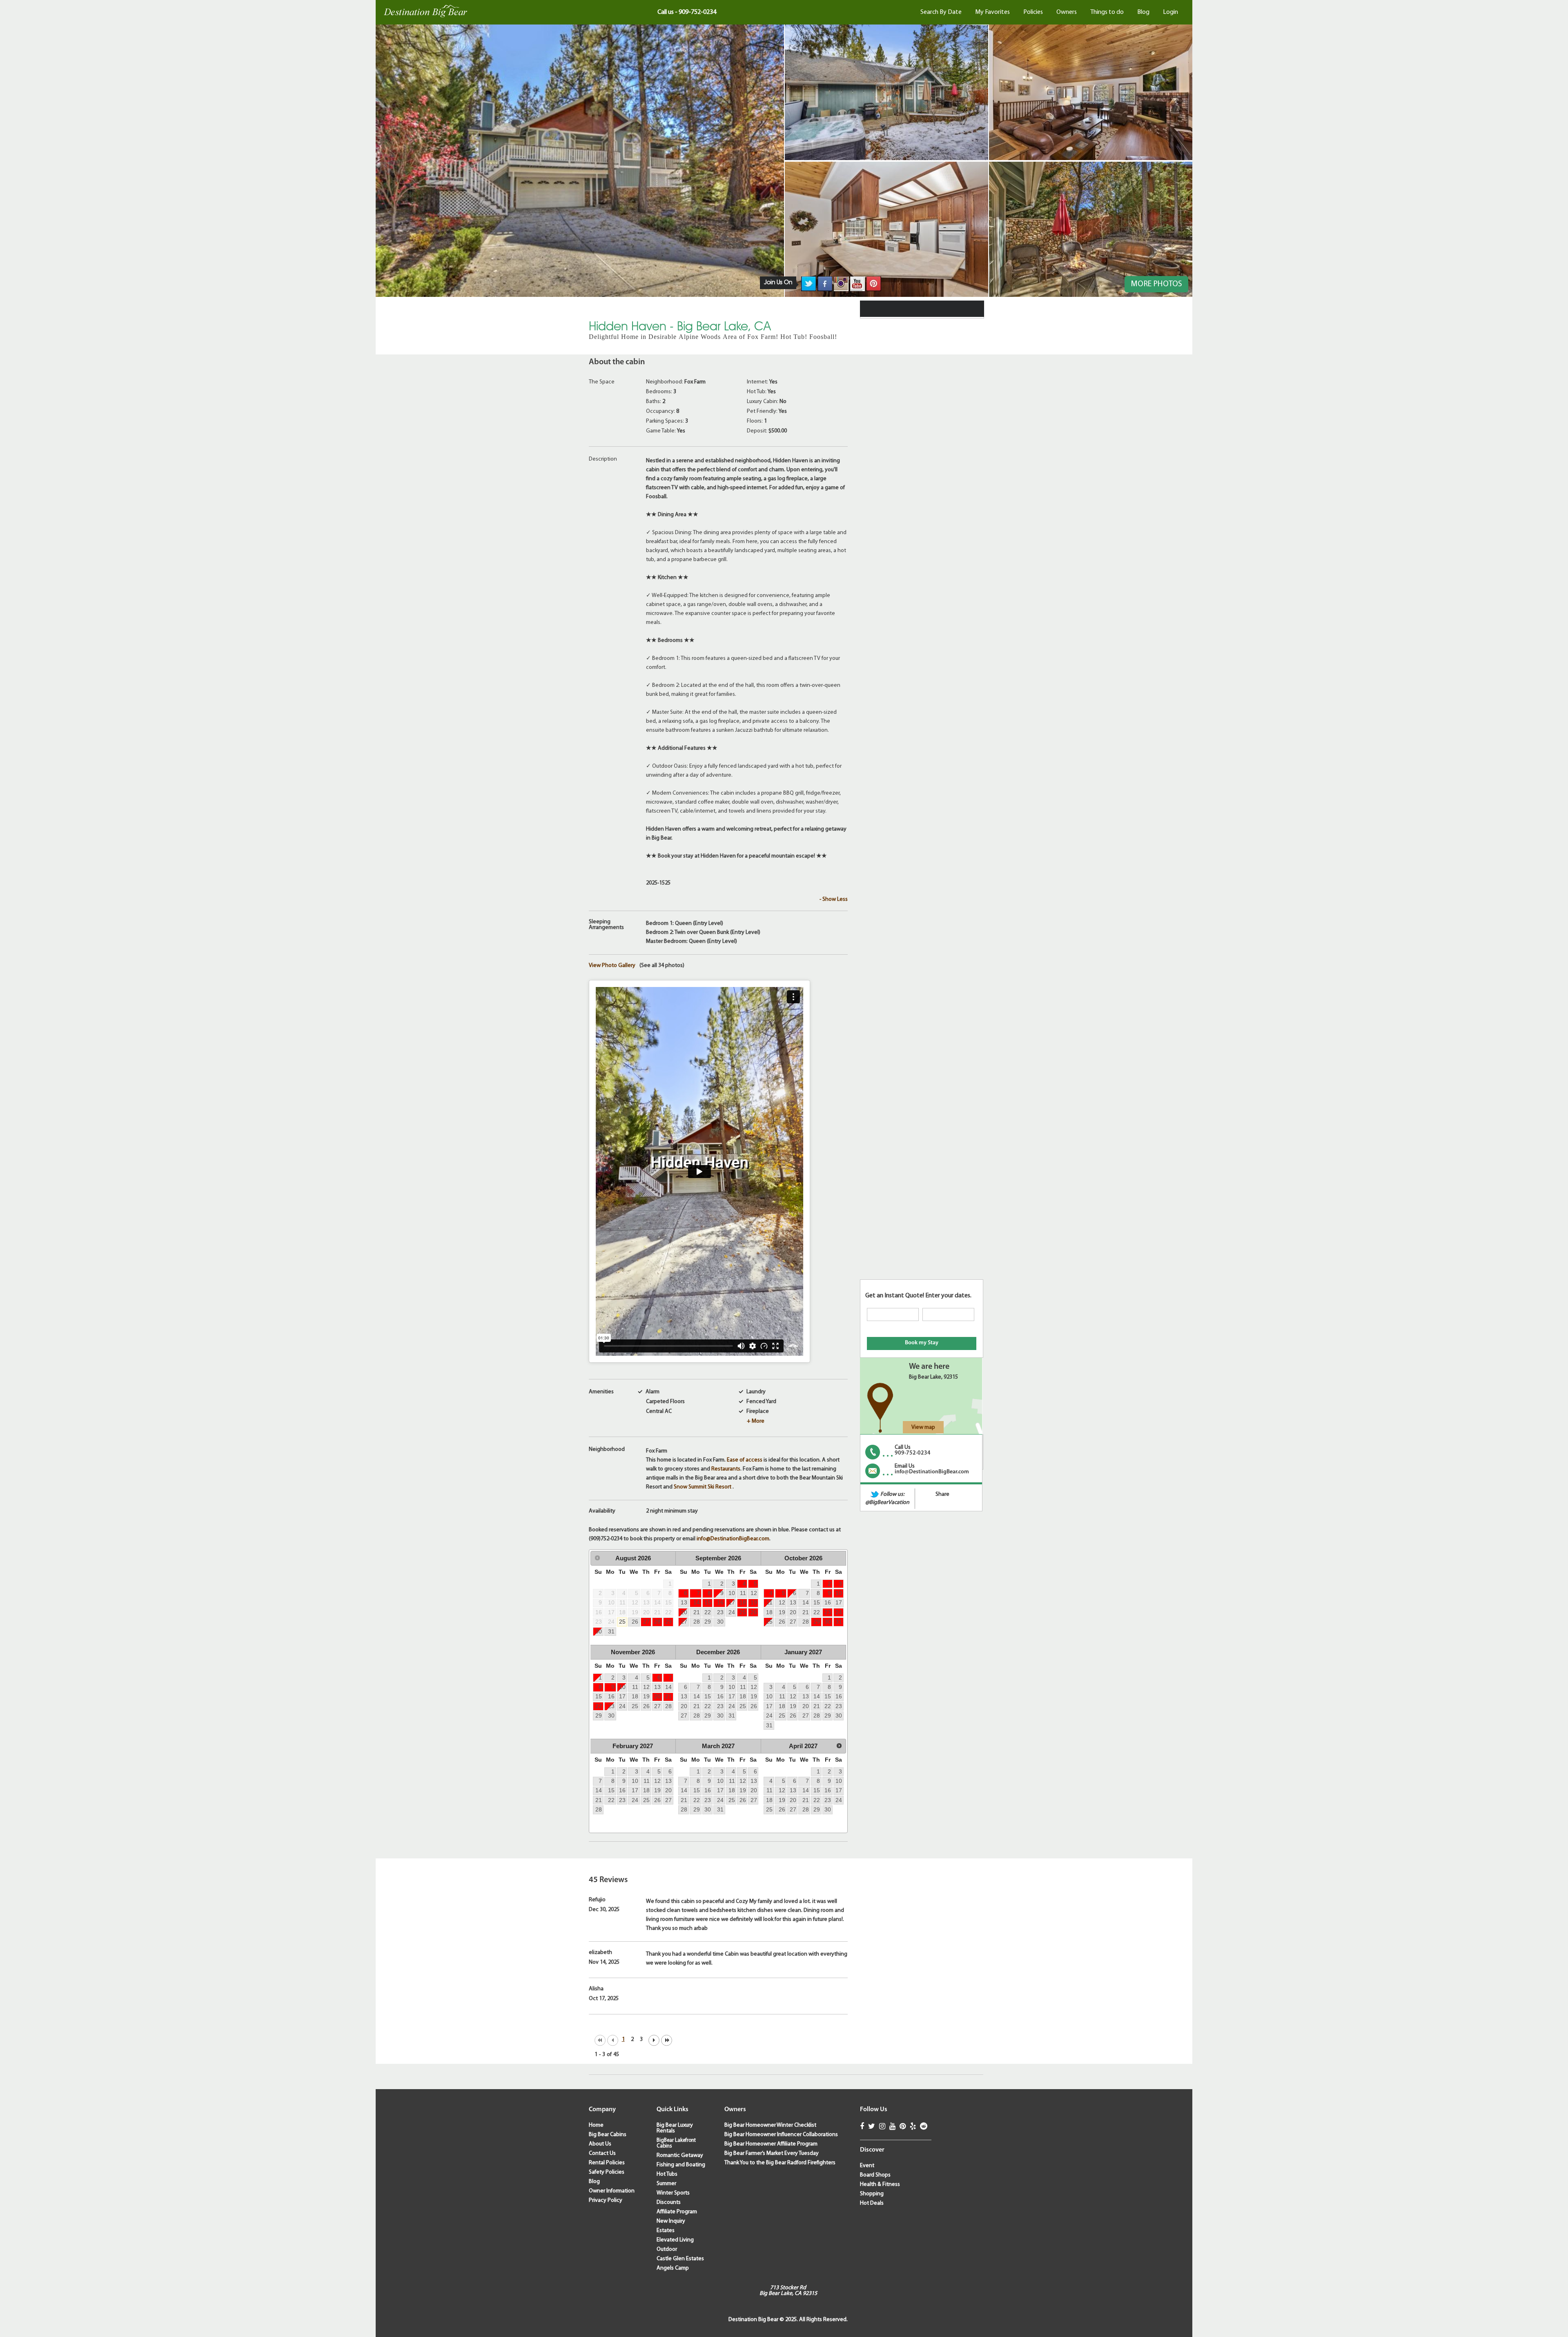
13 (684, 1602)
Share (942, 1494)
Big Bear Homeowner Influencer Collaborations (781, 2135)
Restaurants (726, 1469)
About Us (600, 2144)
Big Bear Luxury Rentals (675, 2128)
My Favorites (992, 12)
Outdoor (667, 2249)
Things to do (1107, 12)
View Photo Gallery (612, 966)
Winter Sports (673, 2193)
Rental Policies (607, 2163)
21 (697, 1612)
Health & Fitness (880, 2184)
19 (754, 1602)
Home (596, 2125)
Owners (1067, 12)
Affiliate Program (677, 2212)
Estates (666, 2231)
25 (622, 1622)
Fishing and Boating (681, 2165)
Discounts (669, 2202)
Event (867, 2166)
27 (646, 1622)
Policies (1033, 12)
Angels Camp (673, 2268)
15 (708, 1602)
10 (732, 1593)
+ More (756, 1421)
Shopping (872, 2194)
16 (720, 1602)
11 (743, 1593)
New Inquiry (671, 2221)
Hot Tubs (667, 2174)
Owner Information (612, 2191)
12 (754, 1593)
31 (611, 1631)
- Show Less (834, 899)
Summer (666, 2184)
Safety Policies (607, 2172)
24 (732, 1612)
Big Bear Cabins (608, 2135)
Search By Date (941, 12)
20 (684, 1612)
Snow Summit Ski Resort (703, 1487)
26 (635, 1622)
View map (923, 1427)
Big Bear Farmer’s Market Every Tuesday (772, 2153)
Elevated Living (675, 2240)
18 (743, 1602)
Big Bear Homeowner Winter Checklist (770, 2125)
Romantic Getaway (680, 2155)
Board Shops (875, 2175)
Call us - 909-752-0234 (687, 12)
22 (708, 1612)
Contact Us (602, 2153)
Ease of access (745, 1460)
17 (732, 1602)
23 (720, 1612)
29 (668, 1622)
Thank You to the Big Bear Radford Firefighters (780, 2163)
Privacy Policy (606, 2200)
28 (657, 1622)
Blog (1143, 12)
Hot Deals (872, 2203)
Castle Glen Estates (680, 2259)
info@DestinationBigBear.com (733, 1539)
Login (1170, 12)
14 (697, 1602)
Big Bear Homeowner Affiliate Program (771, 2144)
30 (599, 1631)
